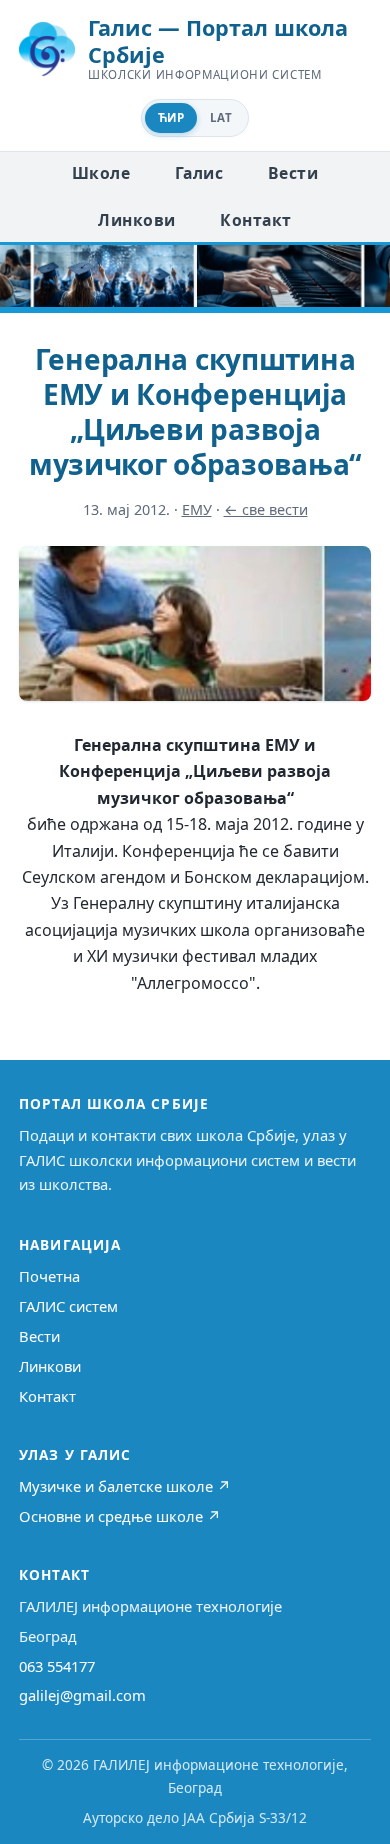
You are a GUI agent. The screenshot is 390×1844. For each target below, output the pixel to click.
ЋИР (171, 117)
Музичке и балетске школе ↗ (125, 1486)
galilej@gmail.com (82, 1695)
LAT (221, 117)
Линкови (136, 220)
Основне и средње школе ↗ (120, 1516)
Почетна (49, 1276)
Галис (199, 173)
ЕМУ (197, 509)
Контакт (255, 220)
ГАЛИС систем (68, 1306)
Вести (293, 173)
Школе (101, 173)
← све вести (266, 509)
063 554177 (57, 1666)
